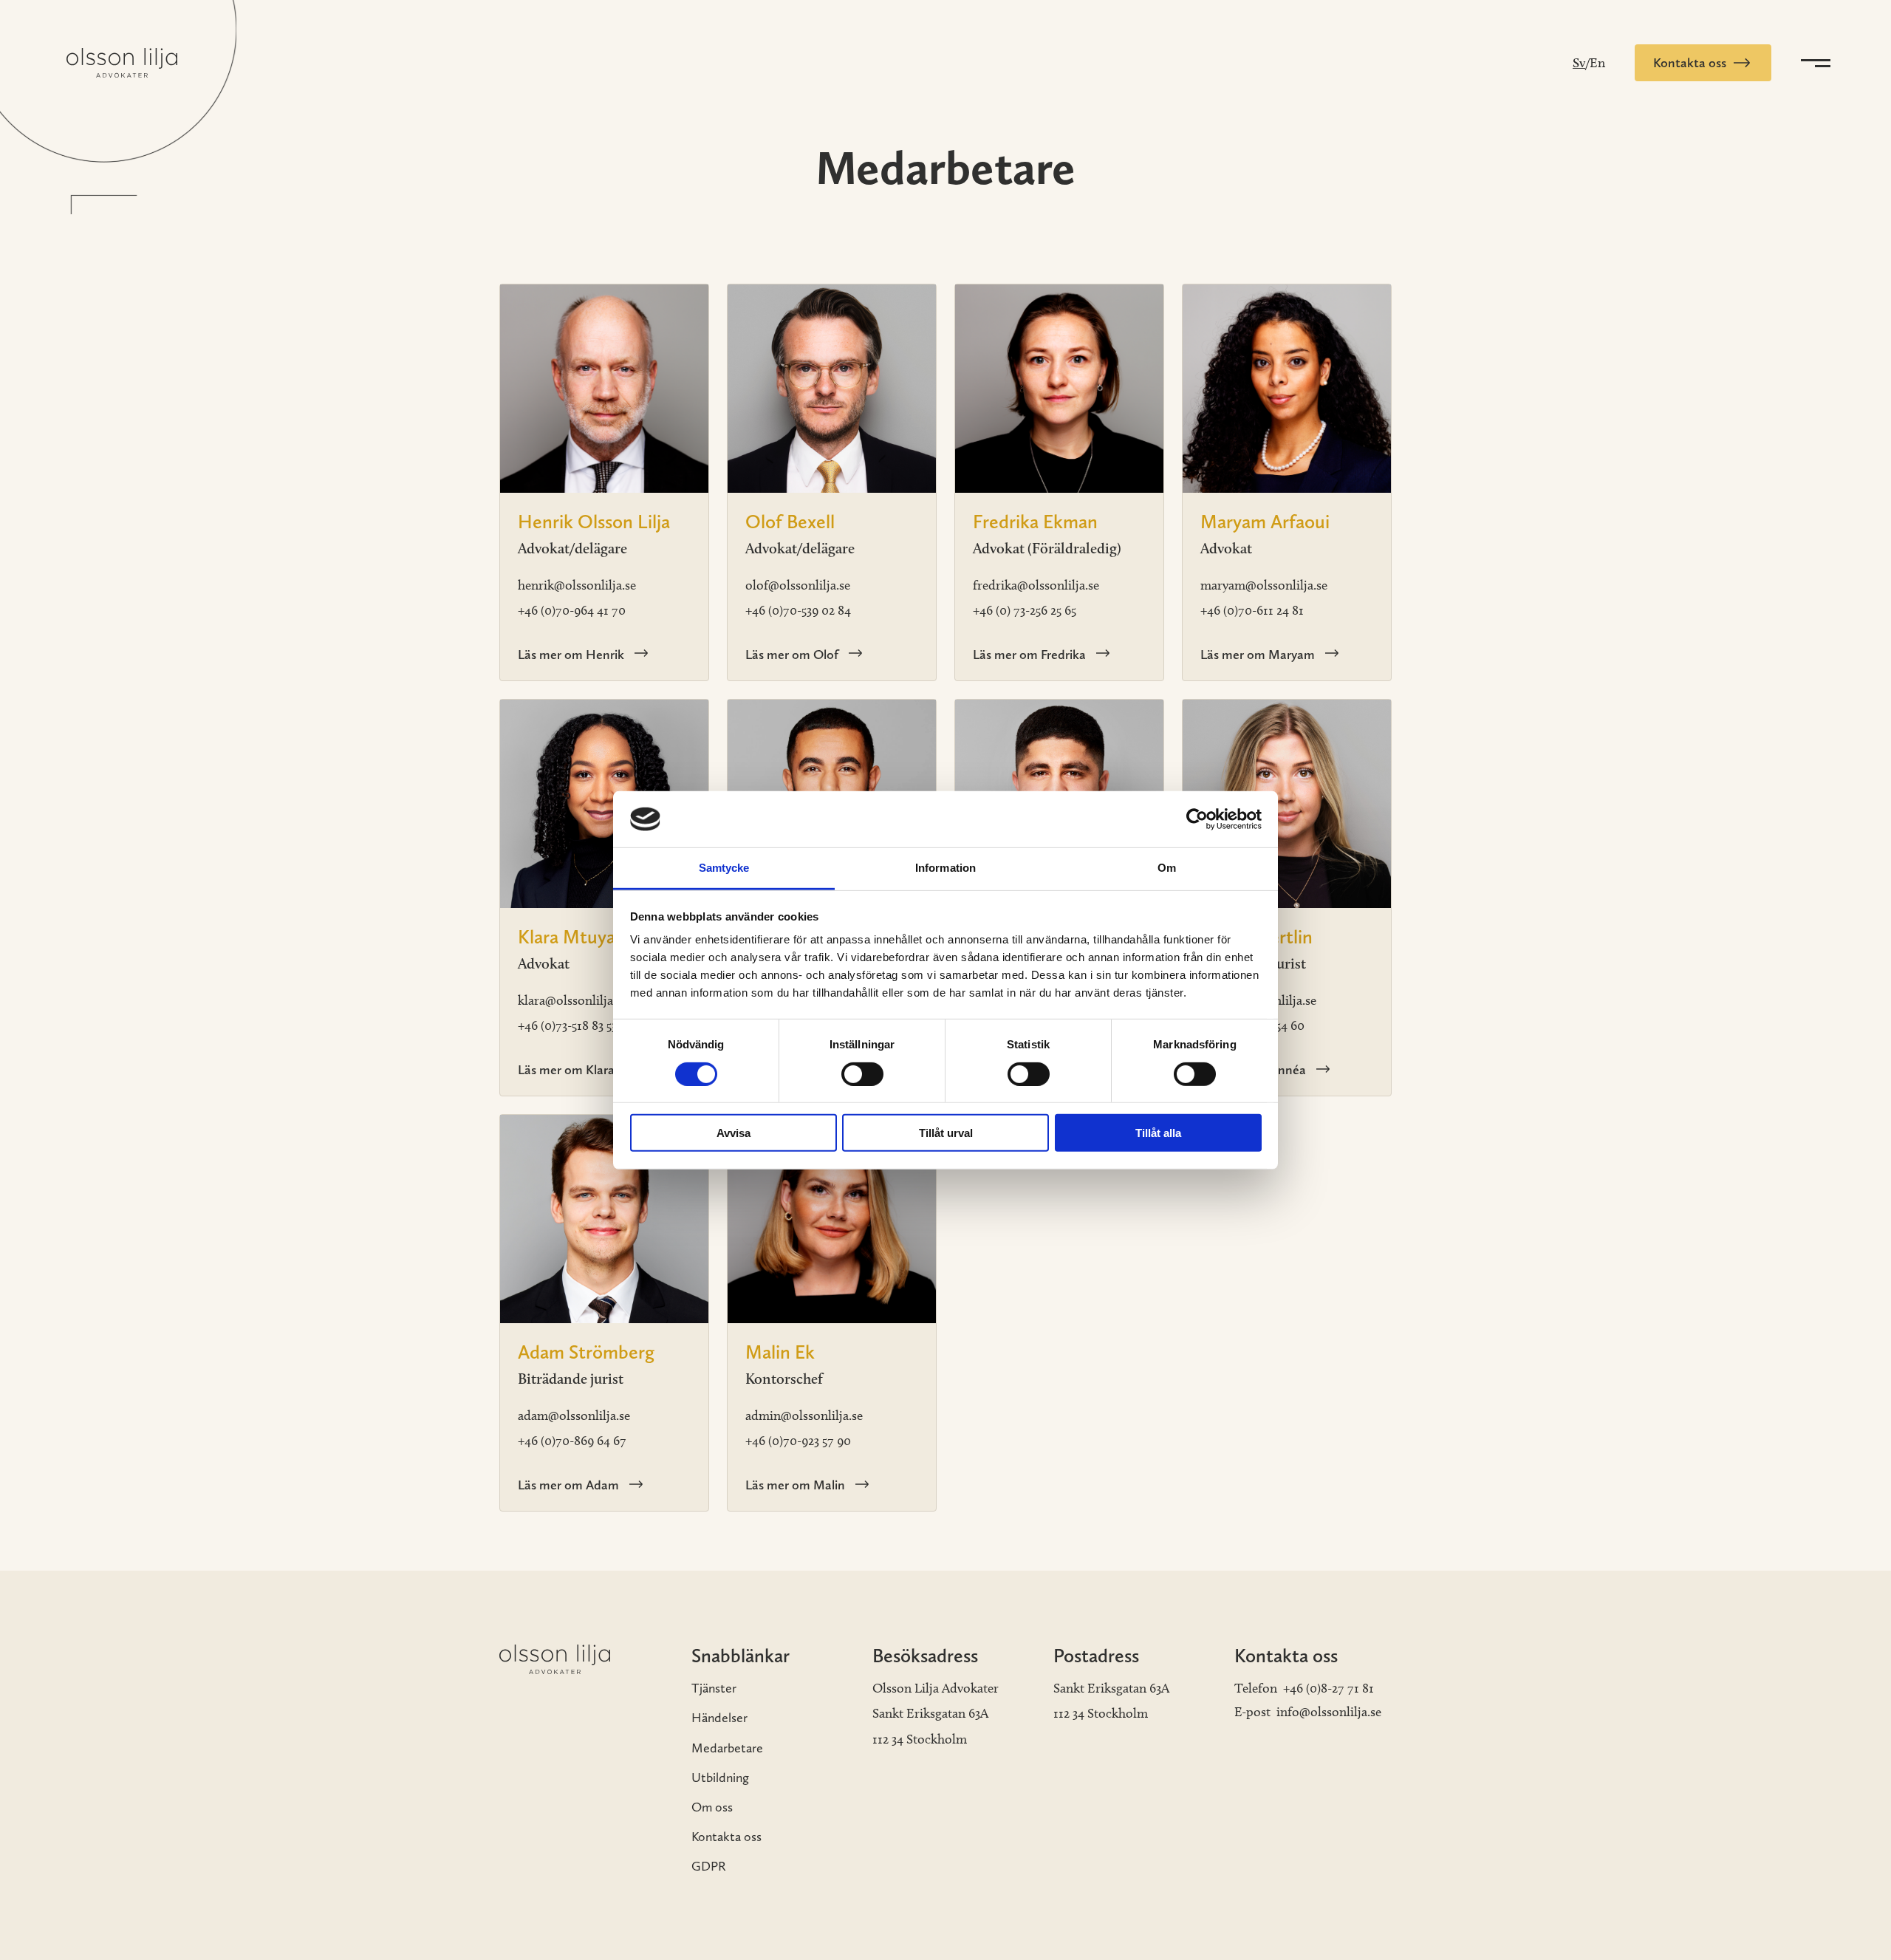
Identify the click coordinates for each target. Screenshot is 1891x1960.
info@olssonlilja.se (1329, 1712)
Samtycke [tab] (724, 868)
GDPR (709, 1866)
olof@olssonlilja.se (798, 585)
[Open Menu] (1813, 63)
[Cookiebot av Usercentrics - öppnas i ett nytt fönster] (1197, 819)
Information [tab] (945, 868)
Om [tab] (1167, 868)
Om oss (712, 1807)
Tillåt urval (946, 1133)
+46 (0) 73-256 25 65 (1025, 610)
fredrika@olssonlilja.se (1036, 585)
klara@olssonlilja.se (572, 1000)
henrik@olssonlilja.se (577, 585)
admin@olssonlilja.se (804, 1416)
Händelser (719, 1717)
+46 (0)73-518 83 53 (567, 1025)
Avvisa (734, 1133)
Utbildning (720, 1777)
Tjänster (714, 1688)
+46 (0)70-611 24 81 (1252, 610)
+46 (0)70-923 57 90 (798, 1441)
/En (1595, 63)
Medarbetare (727, 1748)
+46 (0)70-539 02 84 (798, 610)
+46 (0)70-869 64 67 (572, 1441)
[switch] (862, 1073)
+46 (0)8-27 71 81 (1329, 1688)
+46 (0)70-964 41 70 (572, 610)
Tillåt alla (1158, 1133)
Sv (1579, 63)
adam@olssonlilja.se (574, 1416)
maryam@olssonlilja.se (1264, 585)
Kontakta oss (726, 1836)
